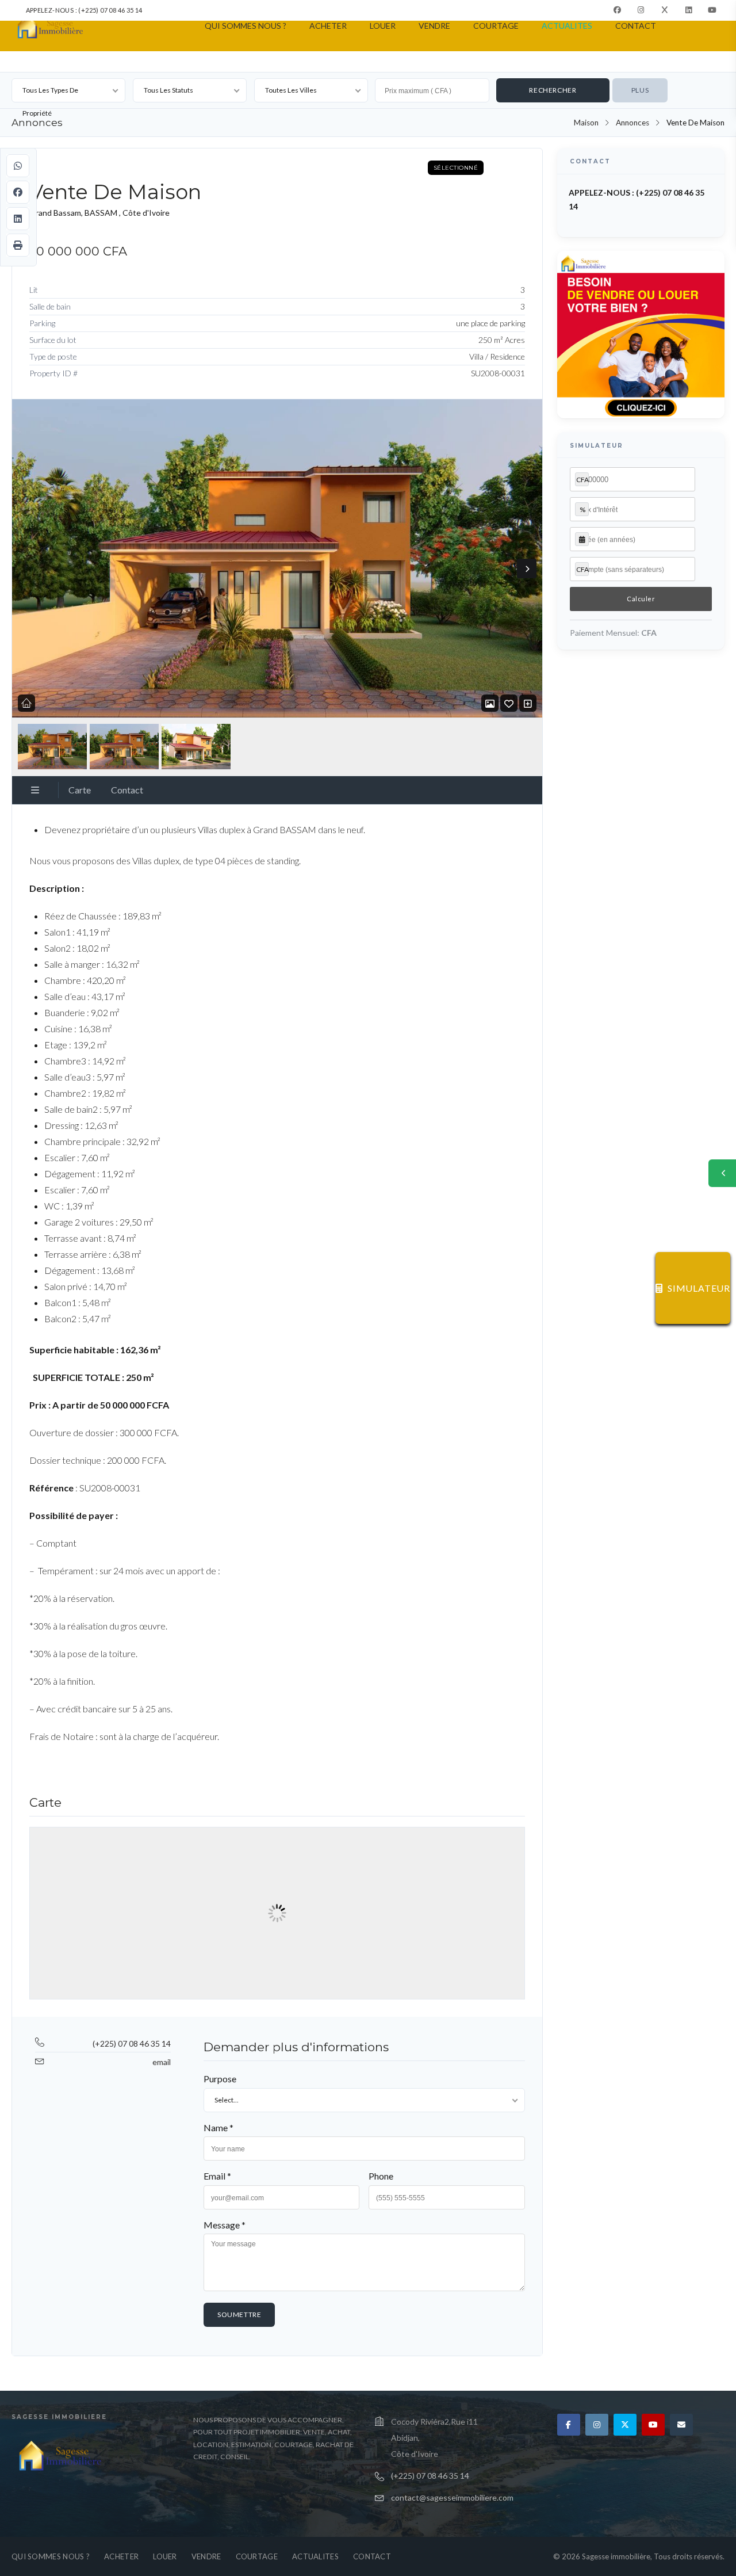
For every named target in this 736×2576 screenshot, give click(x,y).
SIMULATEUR (699, 1288)
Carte (80, 790)
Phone (381, 2176)
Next (527, 568)
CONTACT (636, 26)
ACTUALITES (567, 26)
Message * (225, 2225)
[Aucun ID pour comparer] (528, 703)
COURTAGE (496, 26)
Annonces (632, 123)
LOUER (383, 26)
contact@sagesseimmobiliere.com (452, 2497)
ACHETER (328, 26)
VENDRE (434, 26)
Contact (127, 790)
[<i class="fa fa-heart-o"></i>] (509, 703)
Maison (586, 123)
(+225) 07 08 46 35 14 (132, 2043)
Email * (217, 2176)
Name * (218, 2127)
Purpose (220, 2079)
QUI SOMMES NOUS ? (246, 26)
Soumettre (239, 2314)
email (162, 2062)
